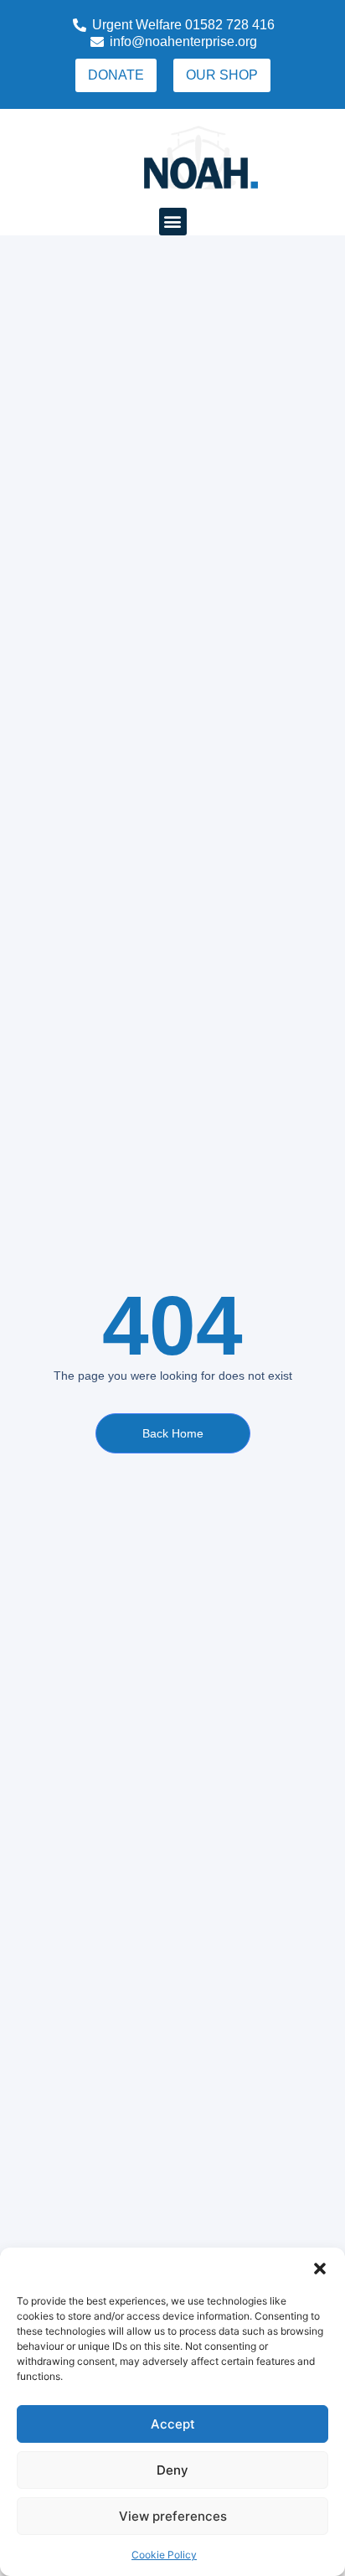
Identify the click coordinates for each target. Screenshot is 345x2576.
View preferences (173, 2516)
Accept (173, 2424)
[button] (320, 2269)
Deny (172, 2470)
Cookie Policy (164, 2555)
